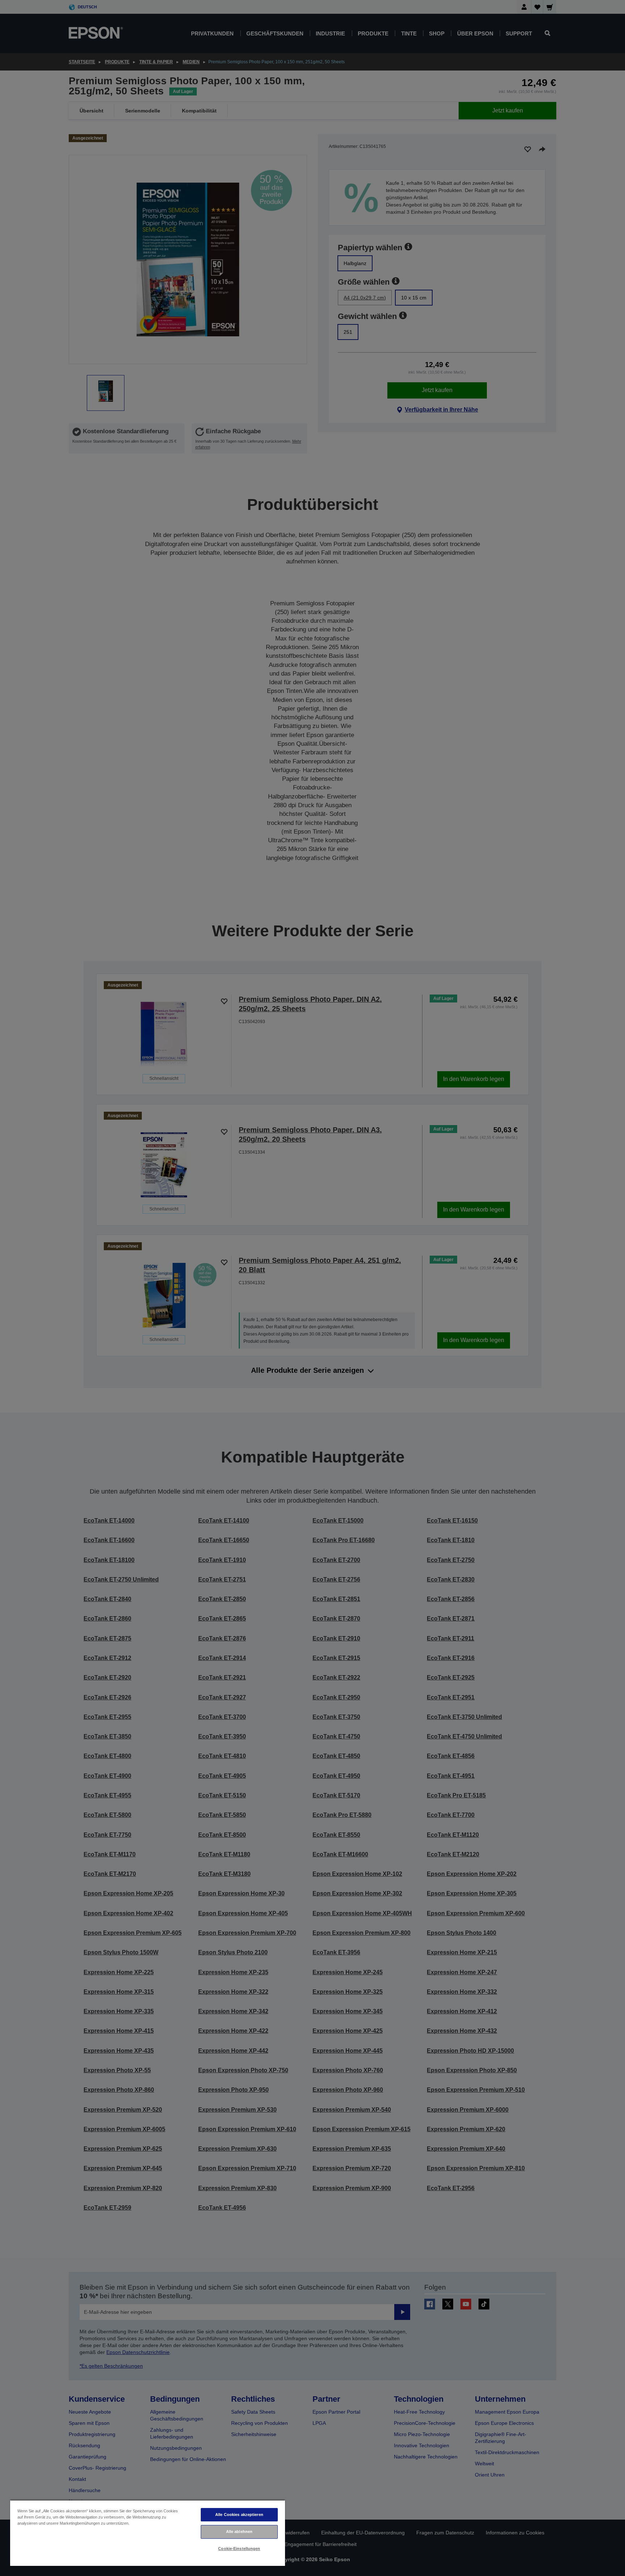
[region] (148, 2533)
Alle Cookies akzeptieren (239, 2515)
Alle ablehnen (239, 2532)
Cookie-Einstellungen (239, 2549)
